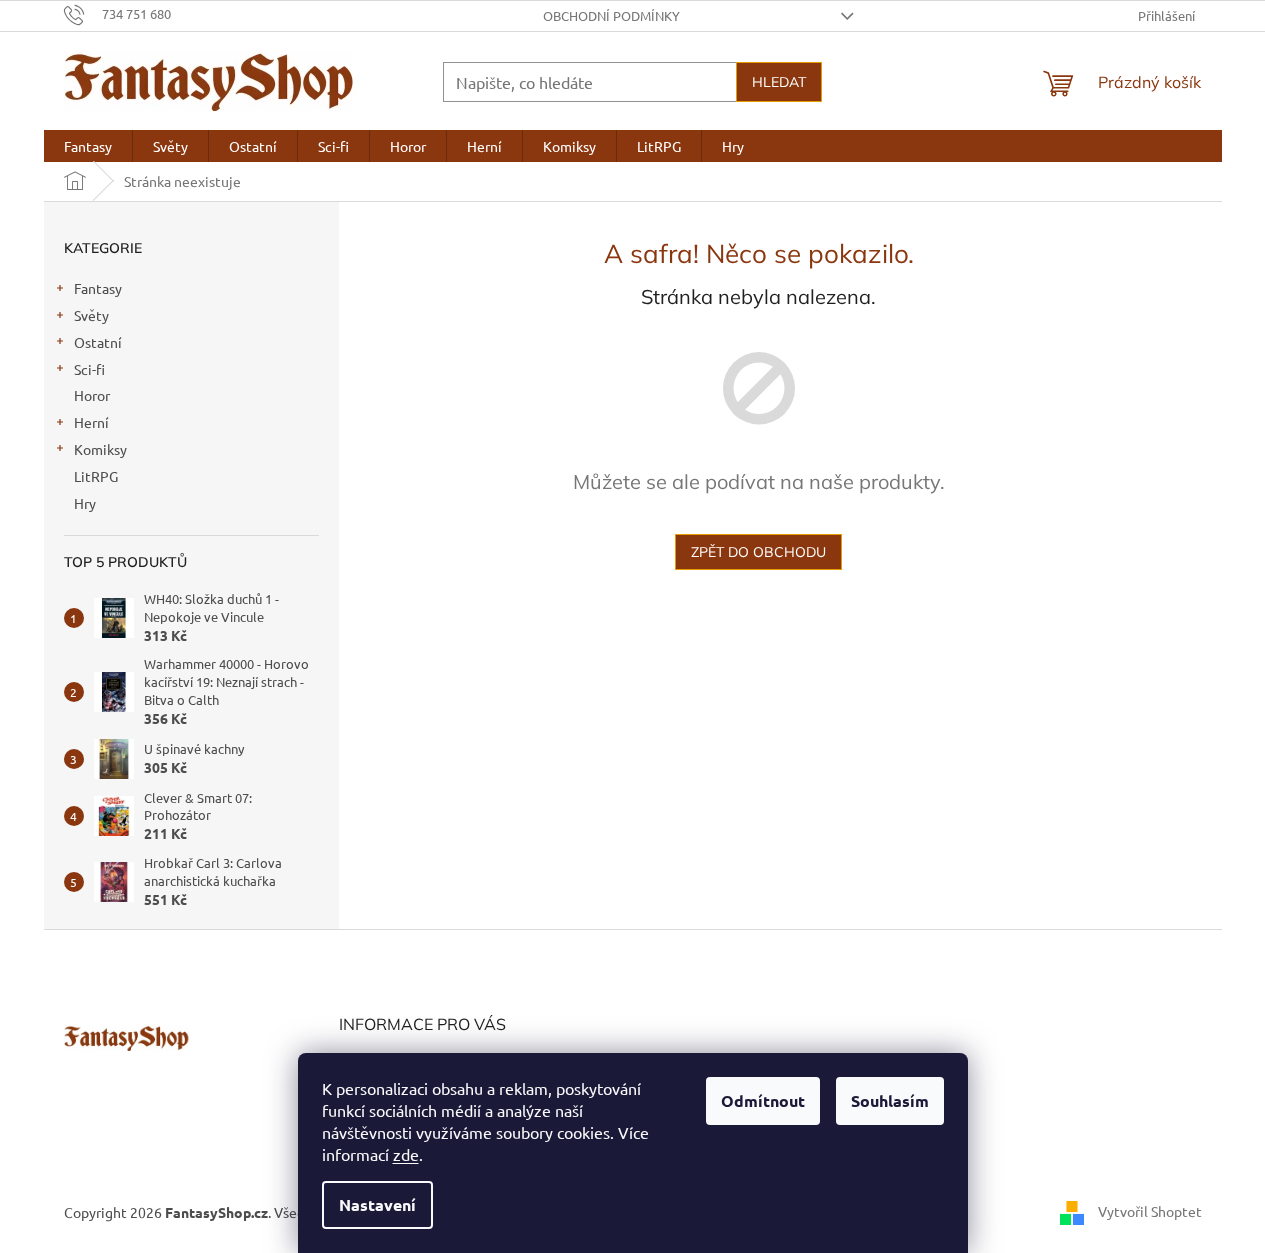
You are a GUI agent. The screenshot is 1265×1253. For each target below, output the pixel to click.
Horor (92, 395)
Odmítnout (763, 1100)
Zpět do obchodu (758, 552)
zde (406, 1154)
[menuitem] (88, 146)
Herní (91, 422)
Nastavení (377, 1204)
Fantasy (98, 288)
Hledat (779, 82)
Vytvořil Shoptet (1150, 1210)
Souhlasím (890, 1100)
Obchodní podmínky (611, 15)
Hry (85, 503)
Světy (91, 315)
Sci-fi (89, 369)
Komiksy (100, 449)
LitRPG (96, 476)
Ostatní (98, 342)
